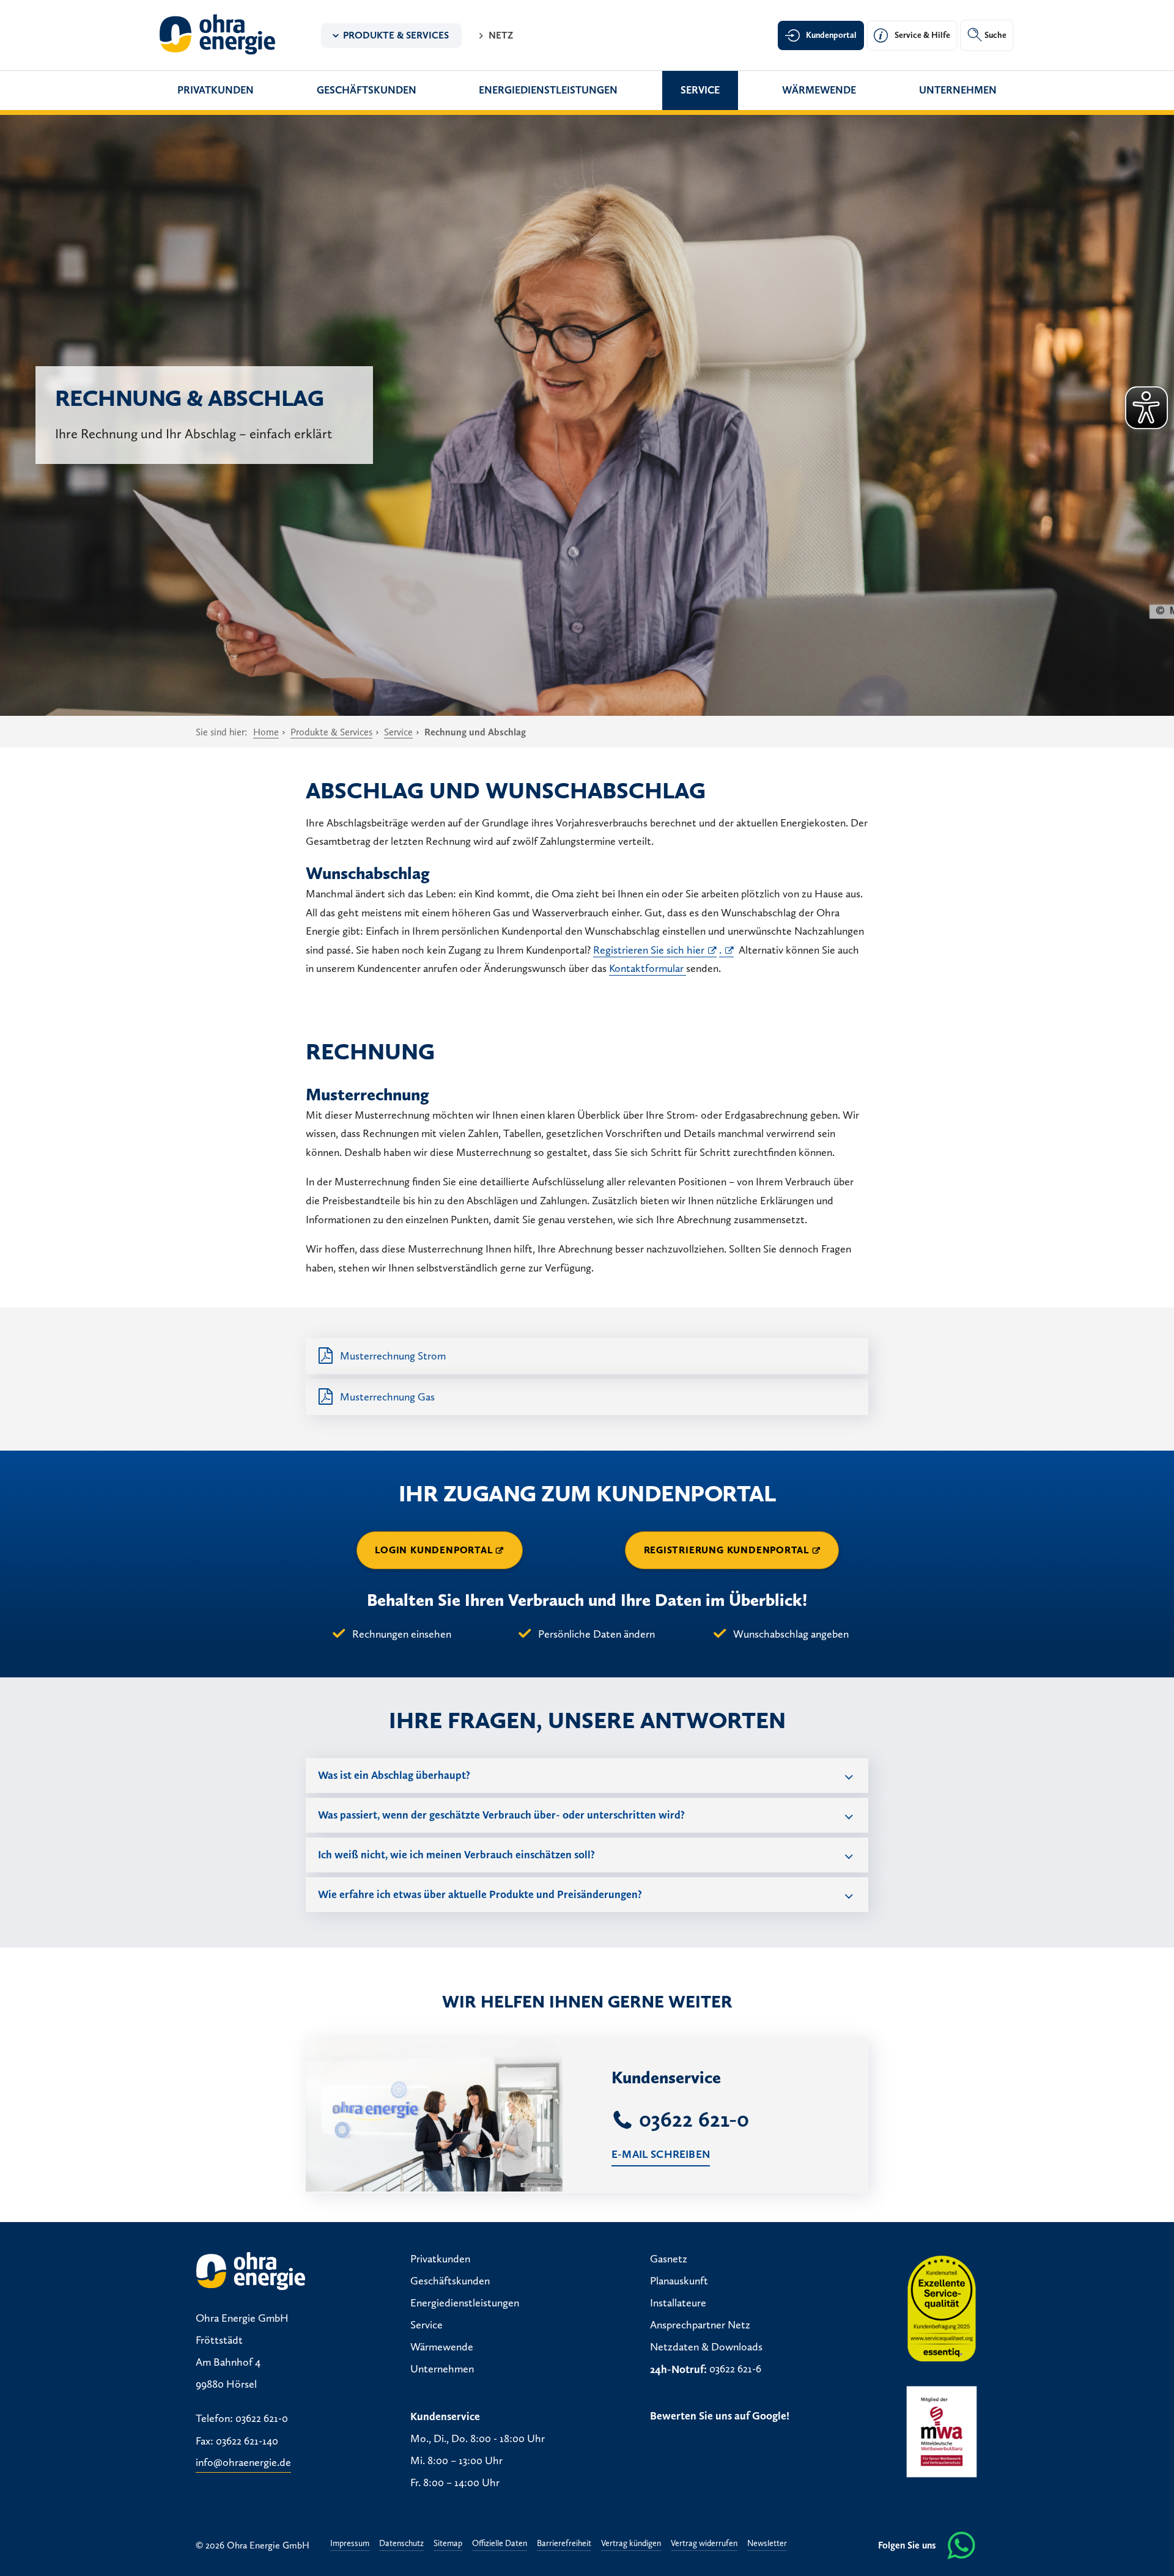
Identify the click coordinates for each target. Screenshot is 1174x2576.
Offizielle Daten (500, 2544)
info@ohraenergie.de (243, 2463)
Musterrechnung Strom (393, 1356)
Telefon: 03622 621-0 (242, 2419)
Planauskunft (679, 2281)
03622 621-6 (735, 2369)
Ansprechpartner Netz (700, 2325)
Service (700, 90)
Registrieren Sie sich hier (649, 950)
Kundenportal (831, 35)
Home (266, 732)
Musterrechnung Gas (387, 1397)
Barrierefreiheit (564, 2544)
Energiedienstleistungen (548, 90)
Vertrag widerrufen (704, 2544)
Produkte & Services (396, 35)
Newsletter (767, 2544)
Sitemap (448, 2544)
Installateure (678, 2303)
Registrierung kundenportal (726, 1550)
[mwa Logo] (942, 2432)
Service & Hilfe (922, 35)
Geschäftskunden (367, 90)
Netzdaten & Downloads (706, 2347)
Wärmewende (819, 90)
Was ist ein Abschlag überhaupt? (394, 1775)
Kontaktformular (648, 968)
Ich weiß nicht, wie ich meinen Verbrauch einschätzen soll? (456, 1855)
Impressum (350, 2544)
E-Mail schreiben (661, 2154)
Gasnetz (669, 2259)
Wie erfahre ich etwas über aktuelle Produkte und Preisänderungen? (480, 1894)
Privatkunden (216, 90)
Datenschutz (401, 2544)
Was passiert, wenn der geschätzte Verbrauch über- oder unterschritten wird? (501, 1815)
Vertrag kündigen (631, 2544)
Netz (501, 35)
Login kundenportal (434, 1550)
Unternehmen (958, 90)
